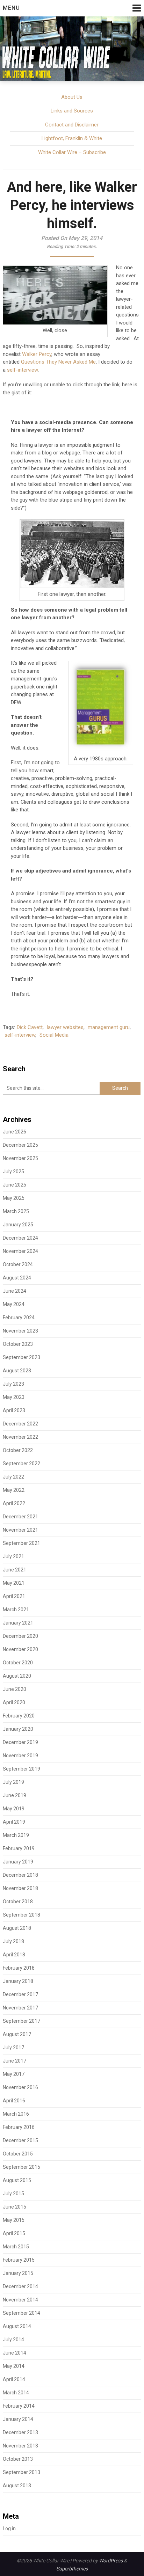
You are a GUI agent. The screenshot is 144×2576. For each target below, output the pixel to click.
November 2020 (20, 1649)
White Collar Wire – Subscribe (72, 152)
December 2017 (20, 1994)
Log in (9, 2528)
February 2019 (19, 1848)
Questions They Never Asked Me (58, 362)
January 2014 (18, 2419)
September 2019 (21, 1769)
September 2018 (21, 1915)
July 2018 (13, 1941)
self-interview (22, 370)
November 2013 (20, 2446)
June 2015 (15, 2207)
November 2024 (20, 1251)
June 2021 (15, 1570)
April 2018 (14, 1955)
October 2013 (18, 2459)
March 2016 (16, 2114)
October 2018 (18, 1902)
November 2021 (20, 1530)
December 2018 (20, 1875)
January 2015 (18, 2273)
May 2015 (14, 2220)
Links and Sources (72, 111)
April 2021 (14, 1596)
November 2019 (20, 1756)
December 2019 (20, 1742)
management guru (109, 1027)
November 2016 (20, 2087)
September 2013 (21, 2472)
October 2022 (18, 1450)
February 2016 (19, 2127)
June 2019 (15, 1795)
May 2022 (14, 1490)
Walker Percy (37, 354)
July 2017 (13, 2048)
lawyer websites (65, 1027)
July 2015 (13, 2194)
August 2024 (17, 1278)
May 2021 (14, 1583)
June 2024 (15, 1291)
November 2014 (20, 2300)
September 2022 (21, 1464)
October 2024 (18, 1264)
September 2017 (21, 2021)
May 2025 (14, 1198)
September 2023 (21, 1357)
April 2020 (14, 1702)
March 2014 (16, 2393)
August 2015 (17, 2180)
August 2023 (17, 1371)
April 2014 (14, 2379)
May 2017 (14, 2074)
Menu (11, 8)
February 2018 (19, 1968)
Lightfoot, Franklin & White (72, 138)
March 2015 (16, 2247)
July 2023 (13, 1384)
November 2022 (20, 1437)
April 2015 (14, 2233)
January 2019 (18, 1862)
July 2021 (13, 1556)
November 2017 (20, 2008)
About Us (72, 97)
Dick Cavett (30, 1027)
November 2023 (20, 1331)
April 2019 (14, 1822)
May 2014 (14, 2366)
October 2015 (18, 2154)
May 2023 (14, 1397)
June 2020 (15, 1689)
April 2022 (14, 1503)
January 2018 (18, 1981)
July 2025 (13, 1172)
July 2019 (13, 1782)
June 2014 (15, 2353)
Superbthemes (72, 2569)
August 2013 (17, 2486)
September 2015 (21, 2167)
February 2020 (19, 1716)
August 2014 (17, 2326)
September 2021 (21, 1543)
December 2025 (20, 1145)
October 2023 (18, 1344)
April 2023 (14, 1410)
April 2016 (14, 2101)
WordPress (111, 2561)
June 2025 (15, 1185)
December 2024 (20, 1238)
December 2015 (20, 2140)
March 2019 (16, 1835)
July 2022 (13, 1477)
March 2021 (16, 1610)
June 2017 (15, 2061)
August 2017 (17, 2034)
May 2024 (14, 1304)
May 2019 (14, 1809)
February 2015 (19, 2260)
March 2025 (16, 1211)
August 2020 (17, 1676)
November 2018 (20, 1888)
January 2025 (18, 1225)
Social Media (54, 1035)
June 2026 (15, 1132)
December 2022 (20, 1424)
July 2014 (13, 2340)
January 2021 (18, 1623)
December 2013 (20, 2432)
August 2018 (17, 1928)
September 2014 (21, 2313)
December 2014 (20, 2286)
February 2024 (19, 1318)
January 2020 (18, 1729)
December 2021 (20, 1517)
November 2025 (20, 1158)
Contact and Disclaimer (72, 125)
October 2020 (18, 1663)
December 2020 (20, 1636)
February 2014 (19, 2406)
